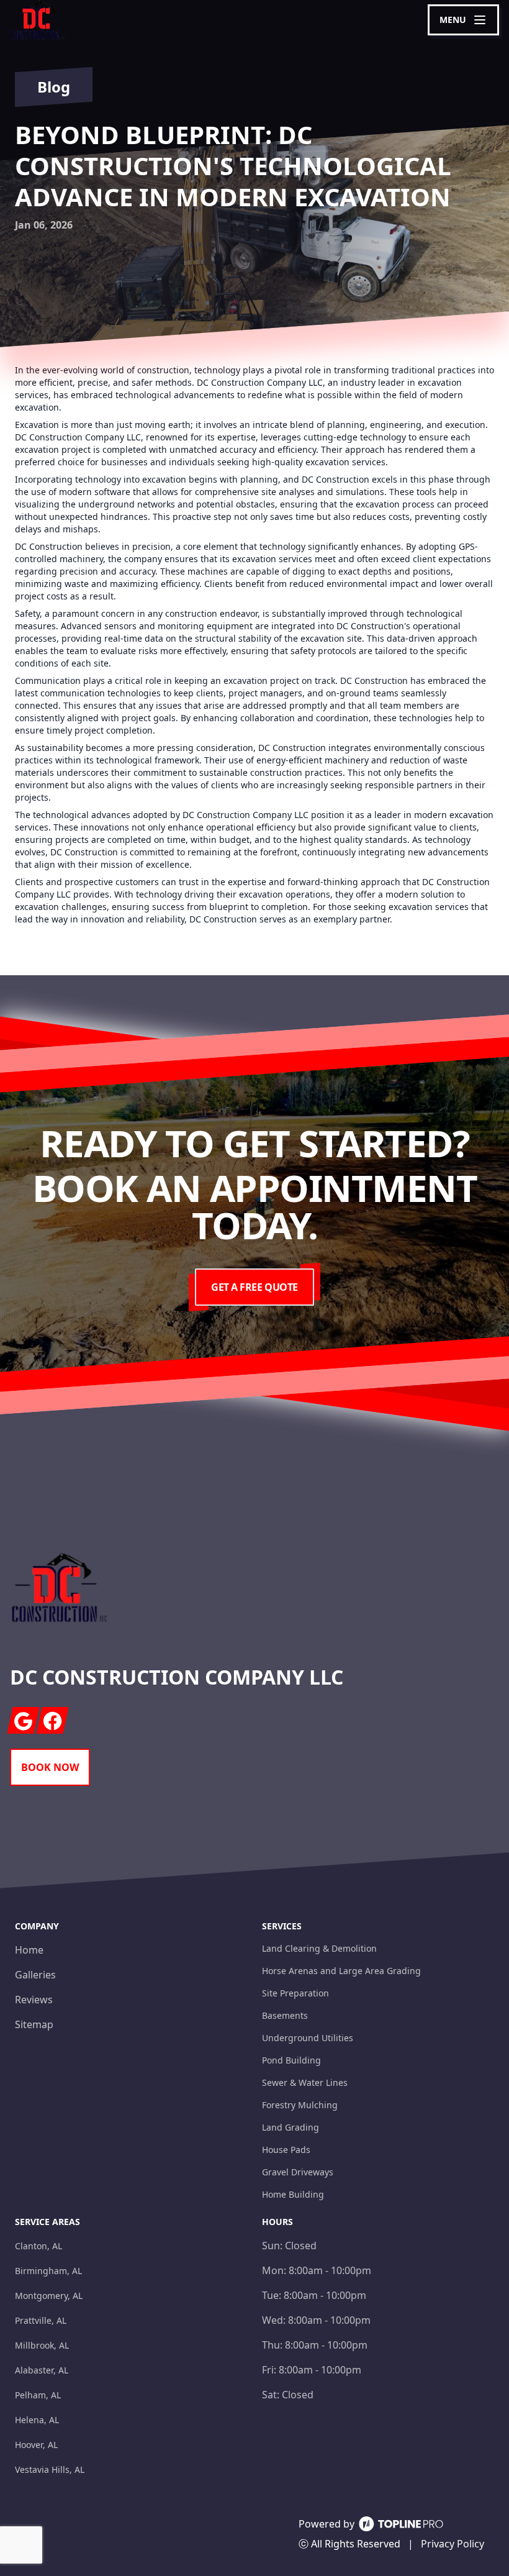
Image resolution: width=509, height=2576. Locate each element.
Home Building (293, 2194)
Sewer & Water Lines (305, 2082)
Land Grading (291, 2127)
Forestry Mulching (300, 2105)
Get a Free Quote (254, 1287)
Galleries (35, 1975)
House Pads (286, 2150)
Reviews (34, 2000)
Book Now (50, 1767)
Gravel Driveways (298, 2172)
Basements (285, 2015)
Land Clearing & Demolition (319, 1948)
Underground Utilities (308, 2038)
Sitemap (34, 2024)
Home (29, 1950)
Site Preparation (295, 1993)
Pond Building (291, 2060)
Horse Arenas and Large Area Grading (341, 1971)
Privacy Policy (453, 2544)
